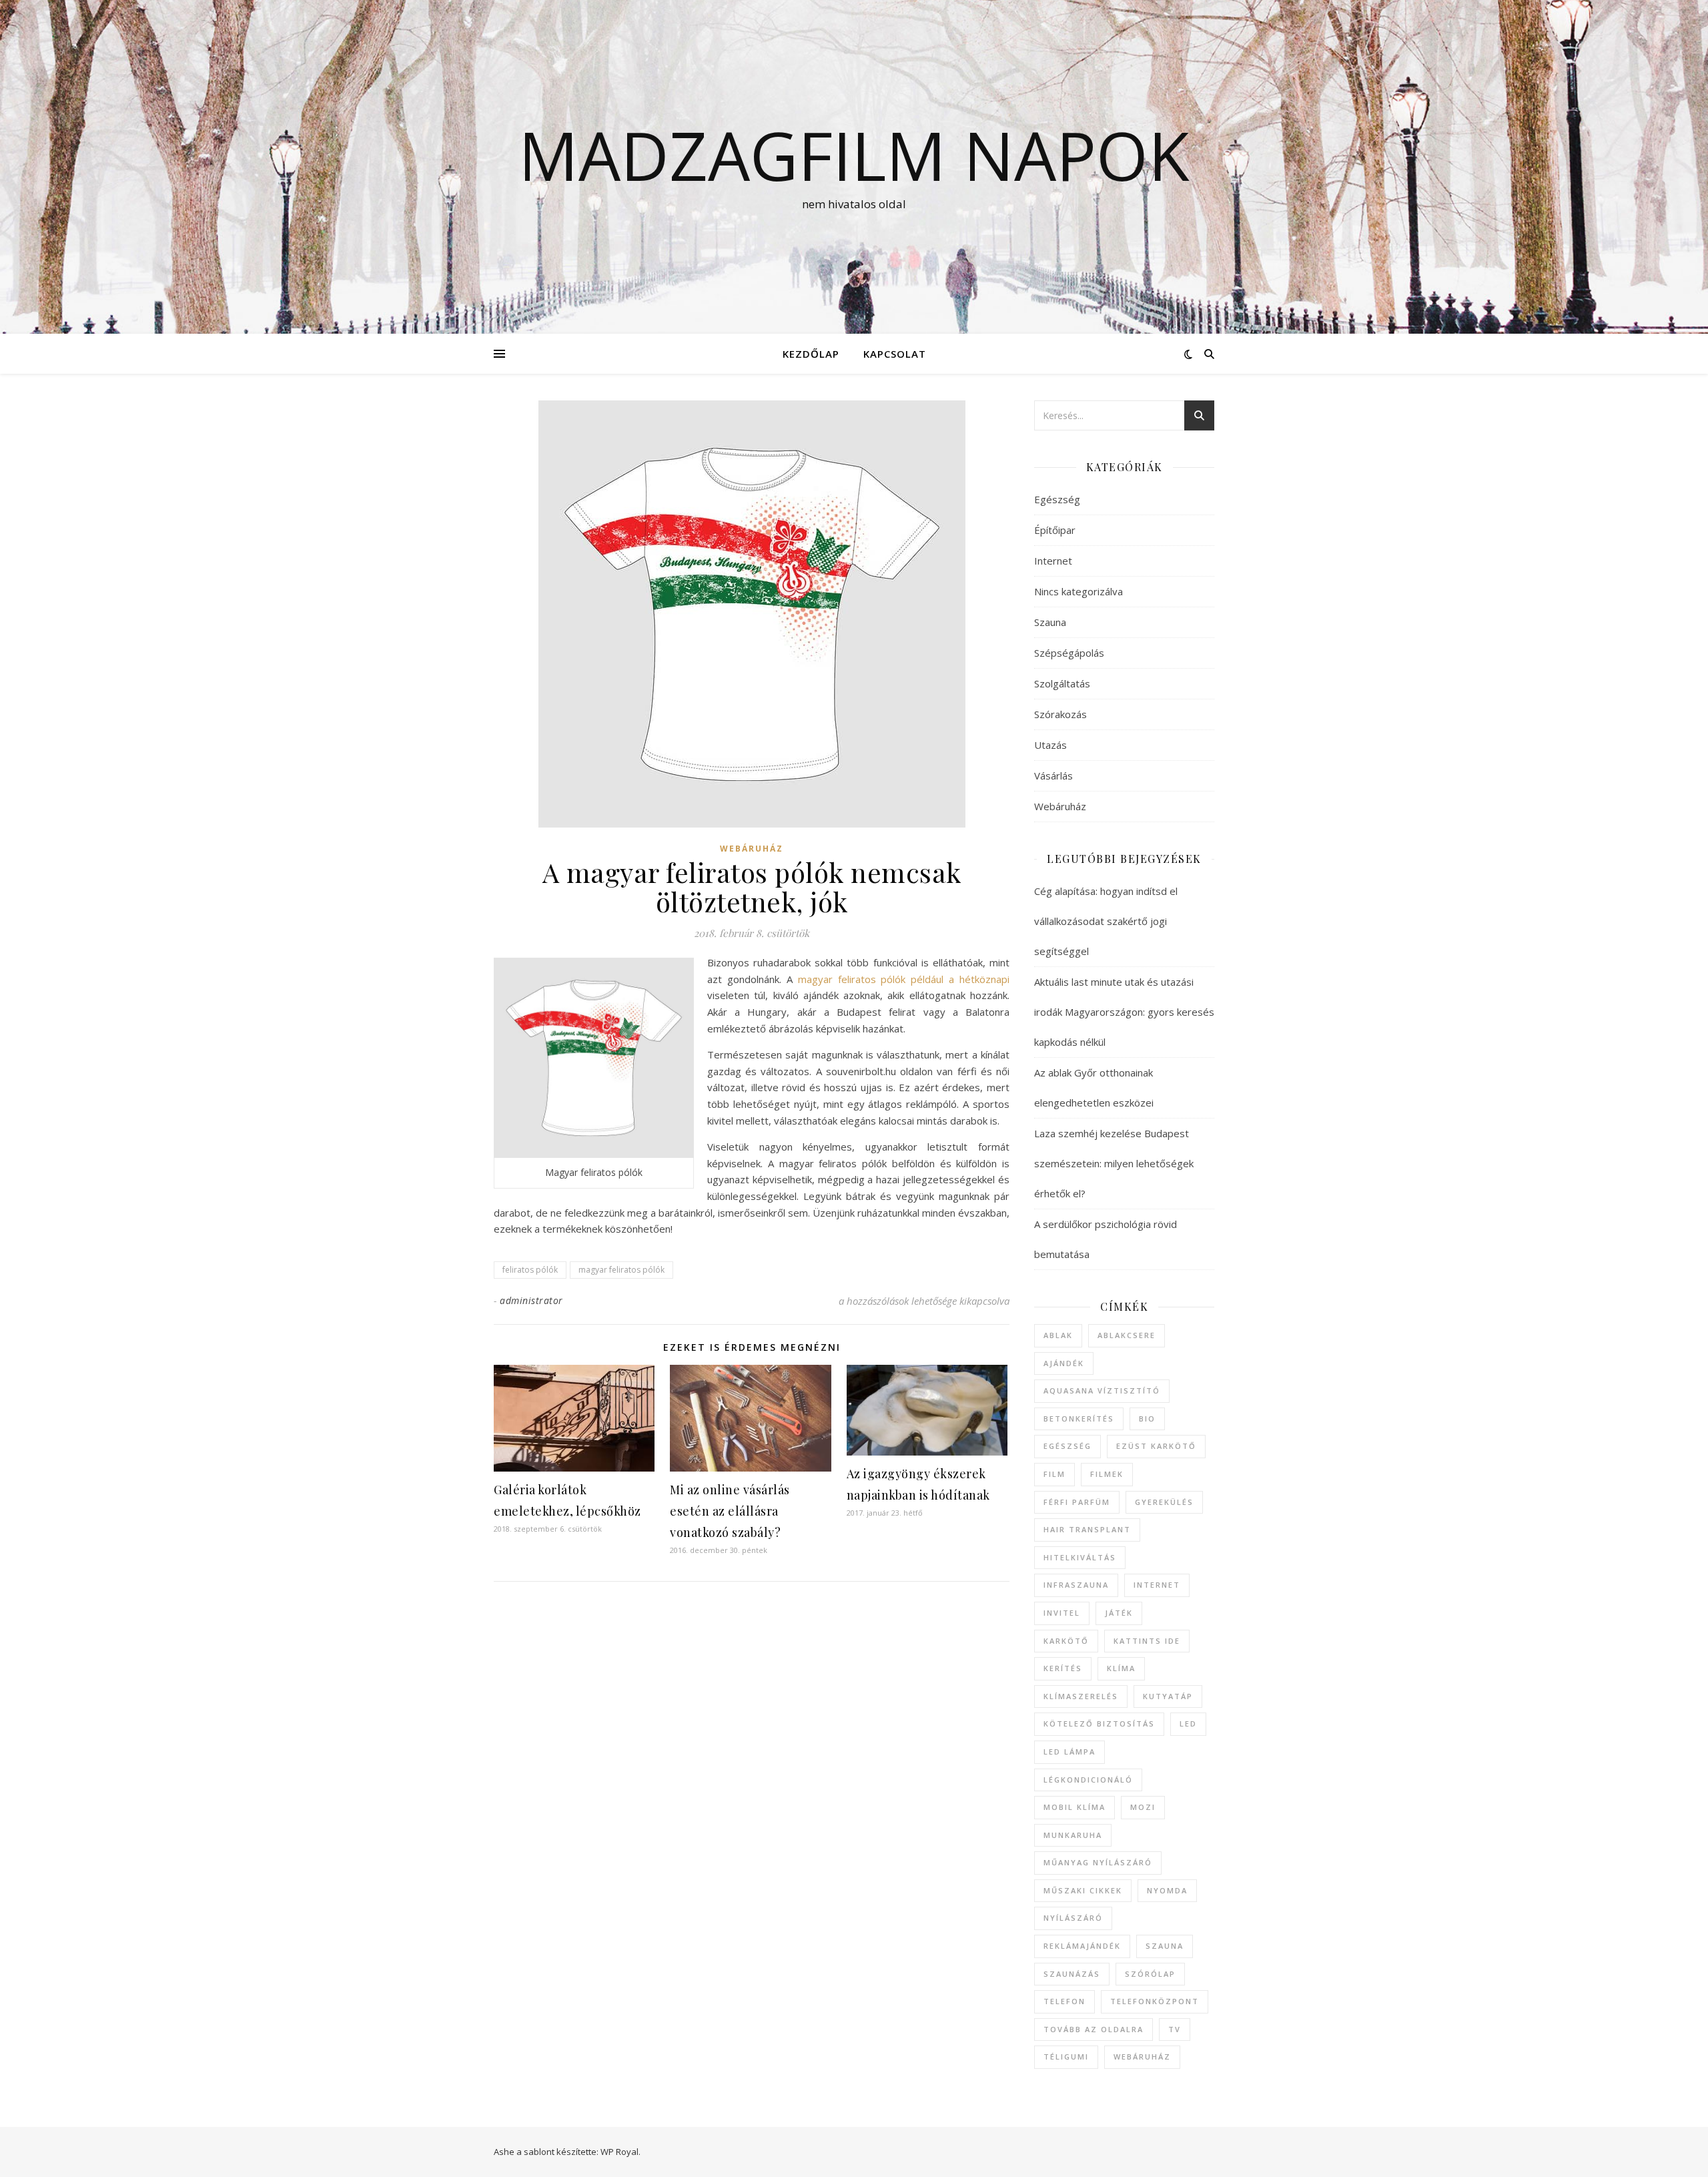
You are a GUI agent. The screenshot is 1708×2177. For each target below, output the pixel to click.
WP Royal (619, 2152)
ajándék (1064, 1363)
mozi (1143, 1807)
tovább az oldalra (1094, 2029)
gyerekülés (1164, 1502)
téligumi (1066, 2057)
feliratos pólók (530, 1270)
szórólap (1150, 1974)
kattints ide (1147, 1641)
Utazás (1050, 745)
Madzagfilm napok (854, 155)
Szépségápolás (1069, 653)
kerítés (1063, 1668)
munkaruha (1073, 1835)
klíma (1121, 1668)
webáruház (1142, 2057)
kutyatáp (1168, 1696)
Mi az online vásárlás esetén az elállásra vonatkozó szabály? (730, 1511)
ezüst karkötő (1156, 1446)
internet (1157, 1585)
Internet (1053, 561)
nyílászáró (1073, 1918)
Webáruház (752, 849)
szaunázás (1072, 1974)
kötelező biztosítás (1099, 1724)
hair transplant (1087, 1529)
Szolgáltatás (1062, 683)
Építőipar (1055, 530)
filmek (1107, 1474)
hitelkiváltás (1080, 1557)
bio (1147, 1419)
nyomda (1167, 1890)
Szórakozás (1060, 714)
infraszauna (1076, 1585)
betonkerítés (1079, 1419)
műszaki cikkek (1083, 1890)
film (1054, 1474)
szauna (1165, 1946)
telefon (1064, 2001)
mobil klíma (1075, 1807)
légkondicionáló (1088, 1780)
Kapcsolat (895, 354)
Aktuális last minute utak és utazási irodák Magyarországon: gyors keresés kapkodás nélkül (1124, 1012)
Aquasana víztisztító (1102, 1390)
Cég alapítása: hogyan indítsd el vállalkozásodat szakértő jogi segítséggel (1106, 921)
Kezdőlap (811, 354)
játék (1119, 1613)
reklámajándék (1082, 1946)
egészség (1067, 1446)
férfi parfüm (1077, 1502)
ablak (1058, 1335)
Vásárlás (1053, 775)
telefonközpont (1155, 2001)
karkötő (1066, 1641)
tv (1175, 2029)
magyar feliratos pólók (621, 1270)
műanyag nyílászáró (1098, 1862)
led (1188, 1724)
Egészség (1057, 499)
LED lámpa (1070, 1752)
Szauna (1050, 622)
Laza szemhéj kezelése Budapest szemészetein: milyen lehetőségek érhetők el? (1114, 1163)
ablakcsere (1127, 1335)
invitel (1062, 1613)
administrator (531, 1300)
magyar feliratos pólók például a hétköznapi (904, 979)
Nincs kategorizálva (1079, 591)
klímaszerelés (1081, 1696)
